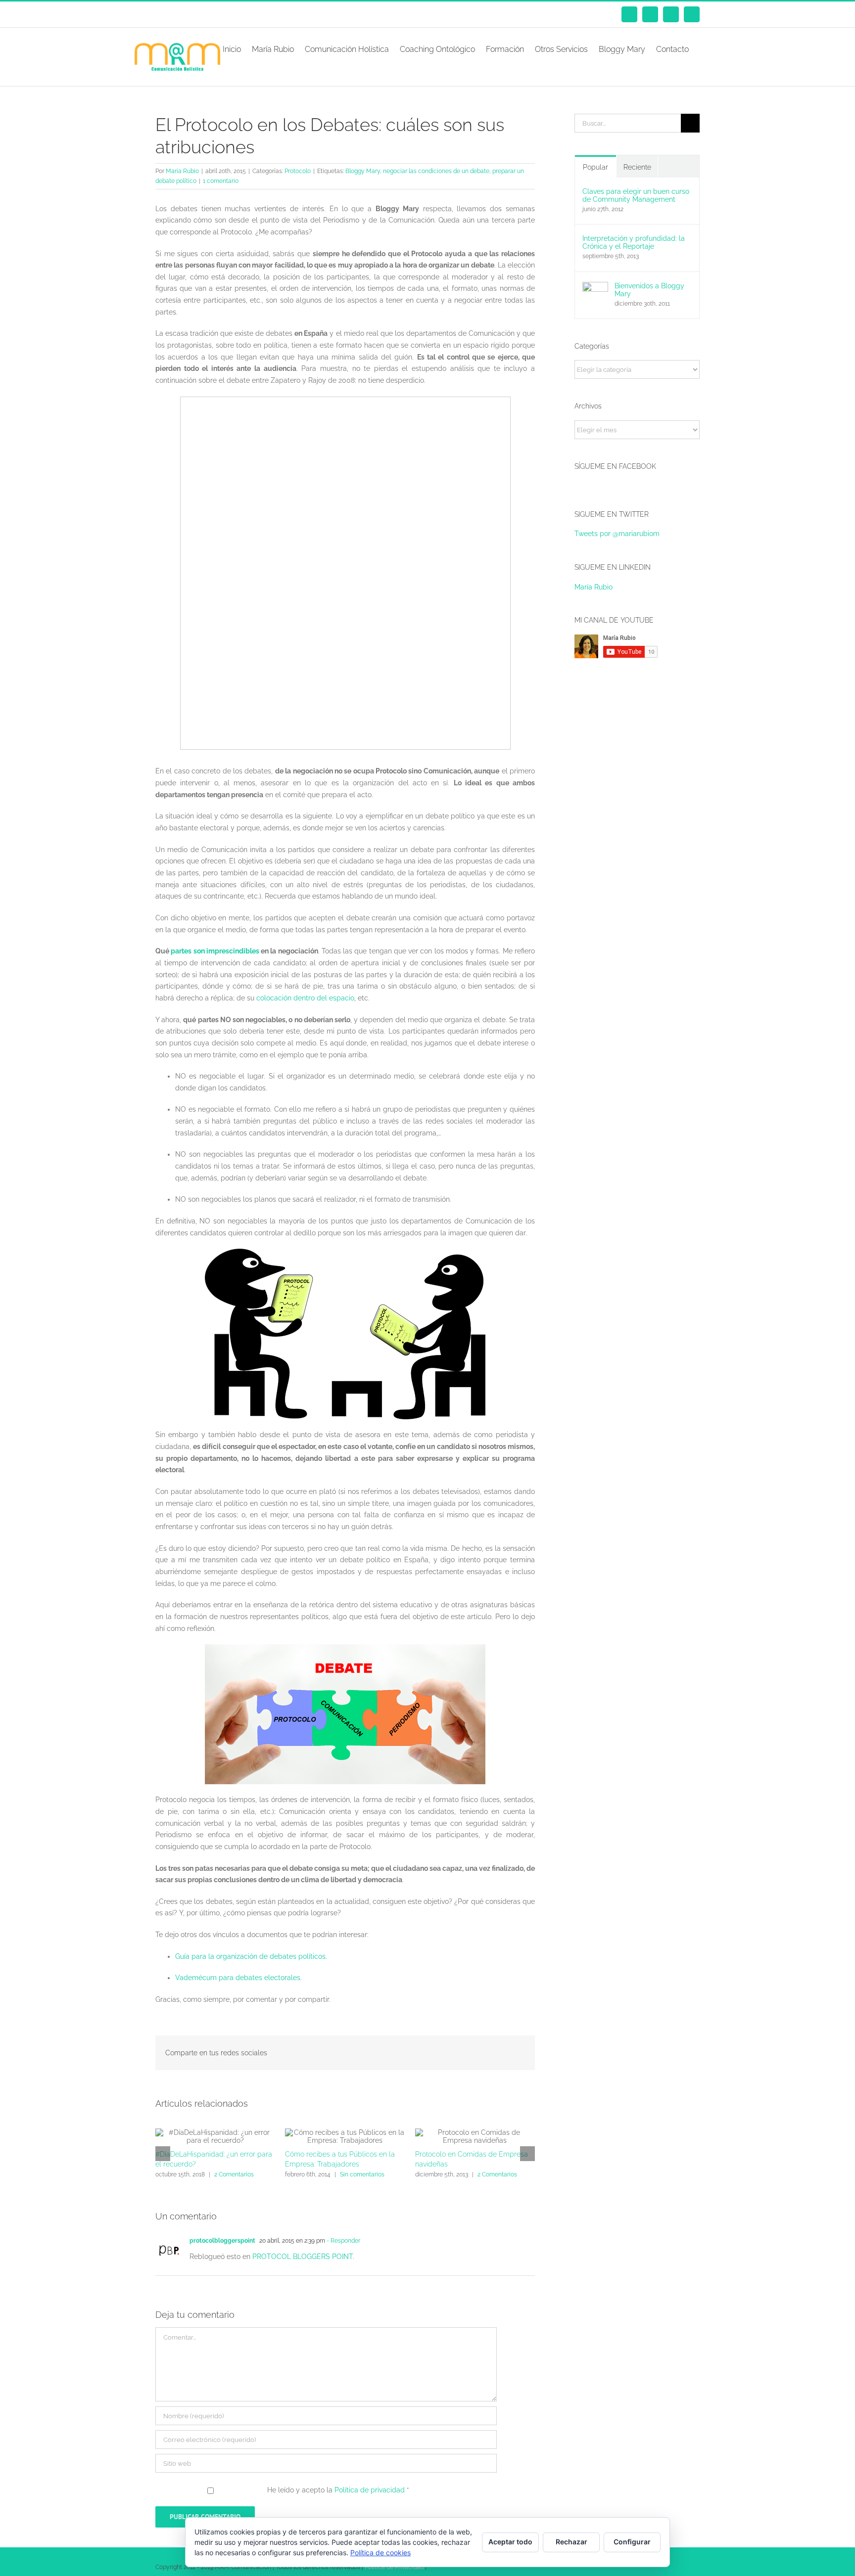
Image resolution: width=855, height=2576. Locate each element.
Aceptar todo (510, 2542)
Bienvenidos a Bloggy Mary (649, 290)
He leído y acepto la (338, 2490)
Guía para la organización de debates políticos (250, 1956)
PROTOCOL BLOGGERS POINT (303, 2257)
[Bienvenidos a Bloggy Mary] (595, 287)
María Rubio (594, 587)
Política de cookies (380, 2553)
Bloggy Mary (363, 171)
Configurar (632, 2542)
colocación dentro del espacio (305, 998)
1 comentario (221, 181)
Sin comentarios (362, 2174)
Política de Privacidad (394, 2567)
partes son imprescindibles (215, 951)
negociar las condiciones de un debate (436, 171)
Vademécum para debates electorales (238, 1978)
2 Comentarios (234, 2174)
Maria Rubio (182, 171)
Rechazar (571, 2542)
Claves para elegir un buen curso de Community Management (636, 195)
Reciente (637, 167)
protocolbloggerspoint (222, 2241)
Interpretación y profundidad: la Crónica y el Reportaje (634, 242)
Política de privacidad (371, 2490)
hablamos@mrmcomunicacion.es (239, 14)
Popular (595, 167)
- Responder (343, 2241)
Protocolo (298, 171)
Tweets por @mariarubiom (617, 534)
